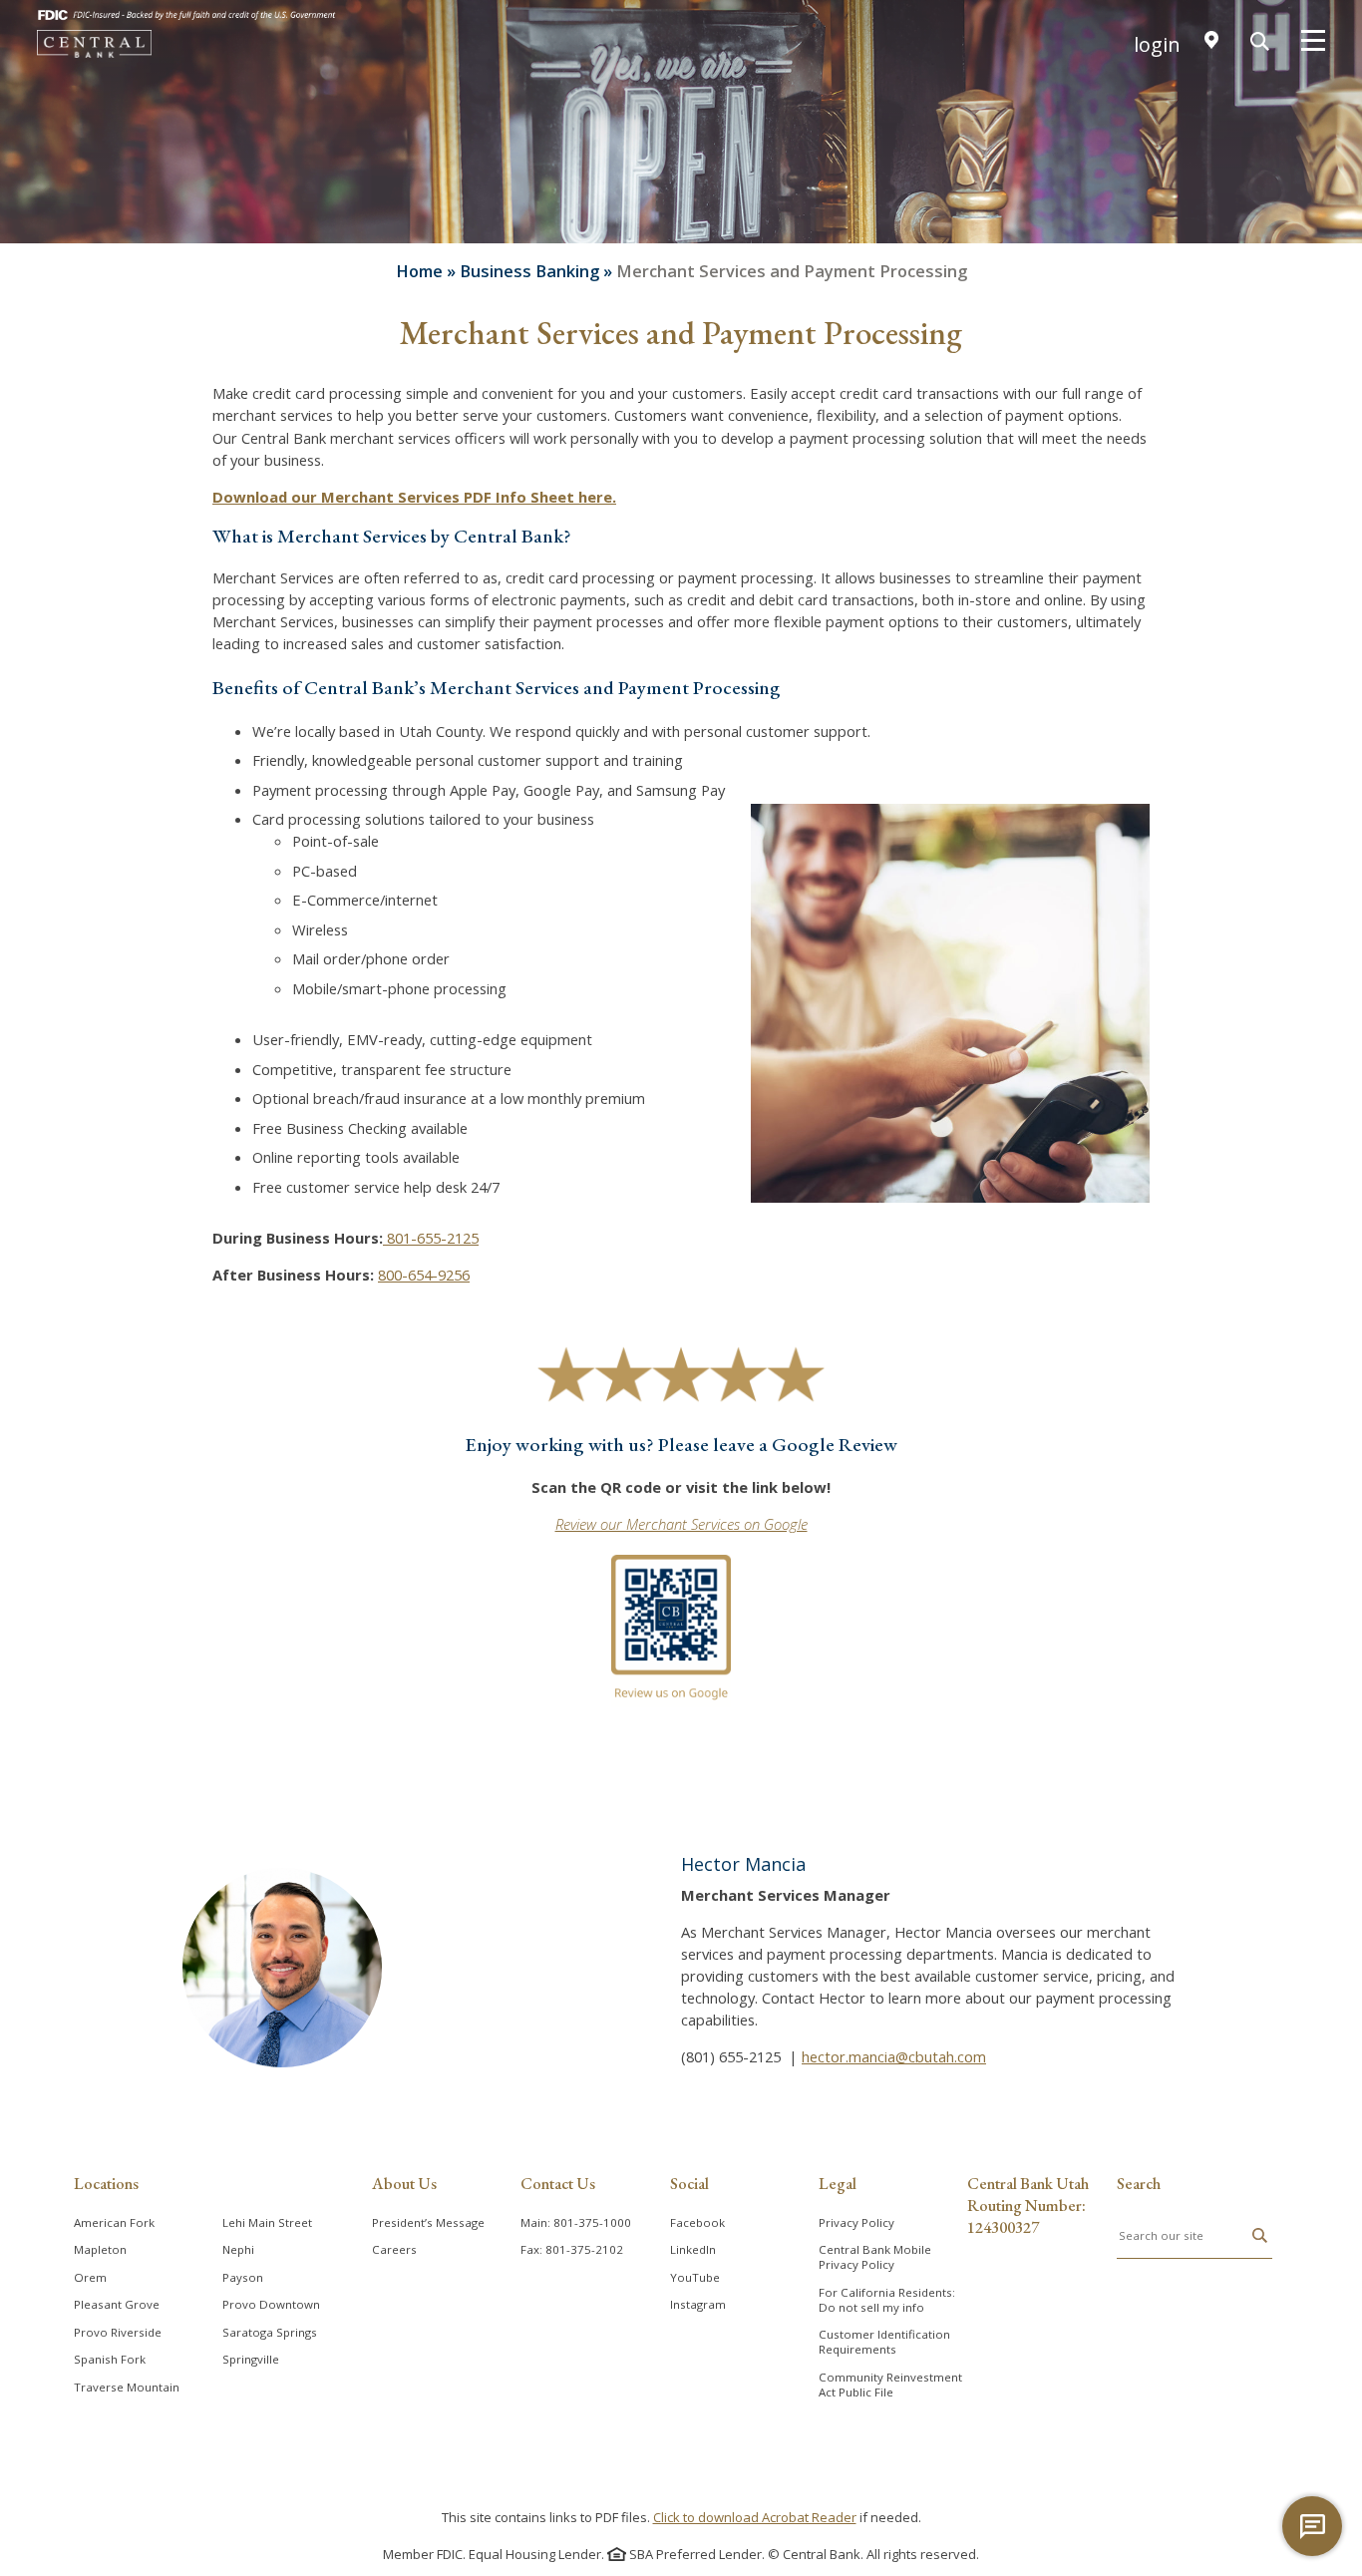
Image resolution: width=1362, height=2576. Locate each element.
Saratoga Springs (270, 2332)
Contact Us (558, 2183)
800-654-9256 (424, 1275)
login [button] (1157, 45)
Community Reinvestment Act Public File (890, 2385)
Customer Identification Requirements (884, 2342)
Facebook (697, 2222)
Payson (243, 2277)
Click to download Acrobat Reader (755, 2517)
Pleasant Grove (117, 2304)
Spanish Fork (110, 2359)
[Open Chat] (1312, 2526)
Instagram (698, 2304)
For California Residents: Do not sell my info (887, 2300)
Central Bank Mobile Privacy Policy (875, 2257)
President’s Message (428, 2222)
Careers (394, 2249)
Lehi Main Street (267, 2222)
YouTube (695, 2277)
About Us (404, 2183)
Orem (90, 2277)
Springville (251, 2359)
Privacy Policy (856, 2222)
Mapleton (100, 2249)
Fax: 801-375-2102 (572, 2249)
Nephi (238, 2249)
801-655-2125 (431, 1238)
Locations (106, 2183)
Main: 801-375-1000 (576, 2222)
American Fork (114, 2222)
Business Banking (529, 271)
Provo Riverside (118, 2332)
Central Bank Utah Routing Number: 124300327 (1028, 2205)
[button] (1260, 2236)
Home (419, 271)
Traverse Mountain (127, 2387)
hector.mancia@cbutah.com (894, 2056)
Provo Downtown (271, 2304)
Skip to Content (681, 23)
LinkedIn (693, 2249)
